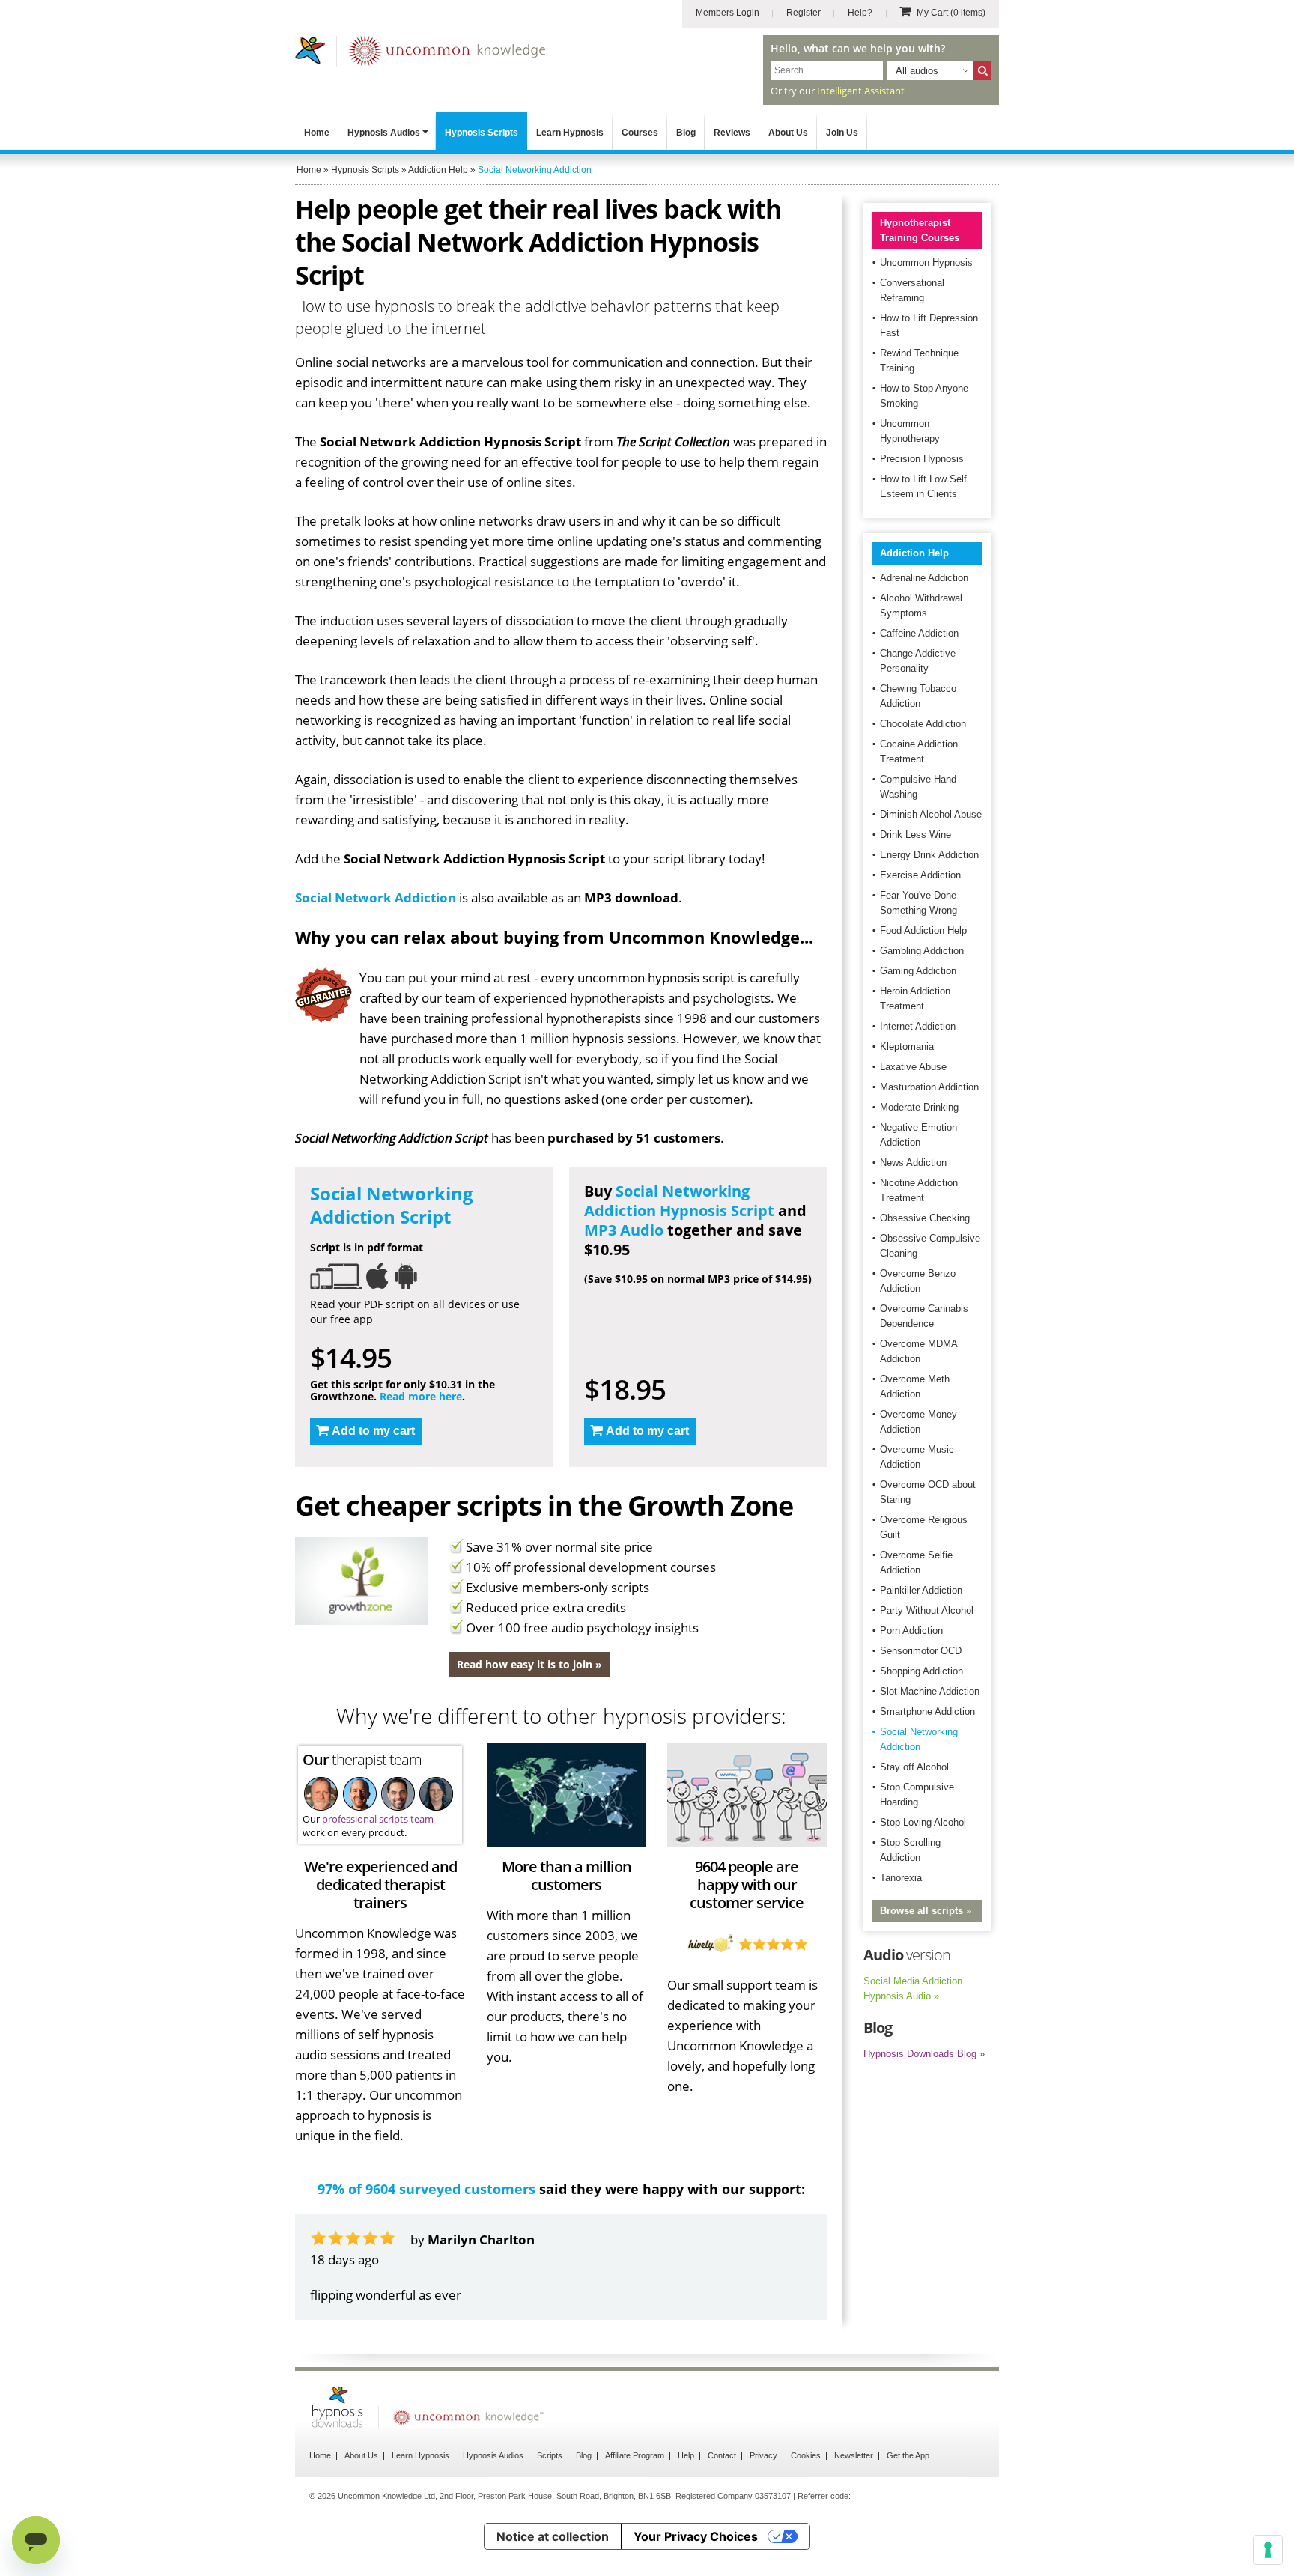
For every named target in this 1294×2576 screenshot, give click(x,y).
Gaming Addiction (918, 971)
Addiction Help (914, 553)
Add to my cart (373, 1431)
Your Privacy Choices (696, 2536)
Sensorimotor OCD (921, 1651)
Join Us (842, 133)
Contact (722, 2455)
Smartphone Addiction (927, 1711)
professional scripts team (378, 1819)
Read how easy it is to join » (529, 1664)
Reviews (732, 133)
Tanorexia (901, 1878)
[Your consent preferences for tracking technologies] (1268, 2550)
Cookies (806, 2455)
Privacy (763, 2455)
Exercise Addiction (920, 875)
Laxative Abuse (913, 1067)
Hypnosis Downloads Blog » (924, 2054)
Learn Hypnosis (570, 133)
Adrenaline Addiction (924, 578)
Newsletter (854, 2455)
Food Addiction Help (923, 930)
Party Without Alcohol (927, 1610)
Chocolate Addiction (923, 724)
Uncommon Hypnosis (926, 262)
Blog (686, 133)
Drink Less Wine (915, 835)
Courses (640, 133)
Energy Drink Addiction (929, 855)
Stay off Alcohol (914, 1767)
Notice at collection (553, 2536)
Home (317, 133)
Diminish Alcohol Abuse (931, 814)
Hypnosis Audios (384, 133)
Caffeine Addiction (919, 633)
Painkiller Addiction (921, 1590)
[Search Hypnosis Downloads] (982, 71)
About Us (788, 133)
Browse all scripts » (926, 1911)
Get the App (908, 2455)
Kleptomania (907, 1046)
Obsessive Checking (925, 1218)
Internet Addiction (918, 1026)
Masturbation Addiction (929, 1087)
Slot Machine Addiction (930, 1691)
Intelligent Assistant (861, 91)
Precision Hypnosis (922, 459)
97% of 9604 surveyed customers (426, 2189)
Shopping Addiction (921, 1671)
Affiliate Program (635, 2455)
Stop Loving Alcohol (923, 1822)
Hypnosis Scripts (482, 133)
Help (686, 2455)
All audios (917, 71)
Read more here (421, 1396)
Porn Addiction (911, 1631)
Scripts (550, 2455)
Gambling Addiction (922, 951)
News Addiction (913, 1163)
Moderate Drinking (919, 1107)
